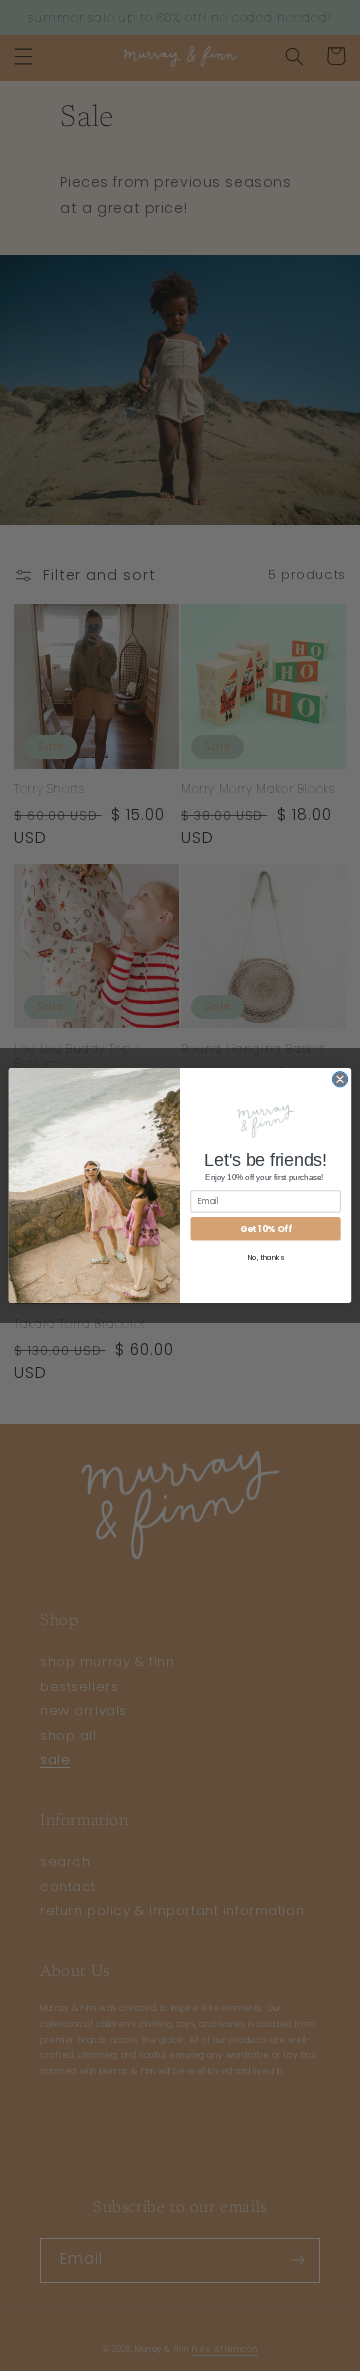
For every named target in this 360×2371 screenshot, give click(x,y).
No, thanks (266, 1257)
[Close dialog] (339, 1079)
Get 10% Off (265, 1228)
